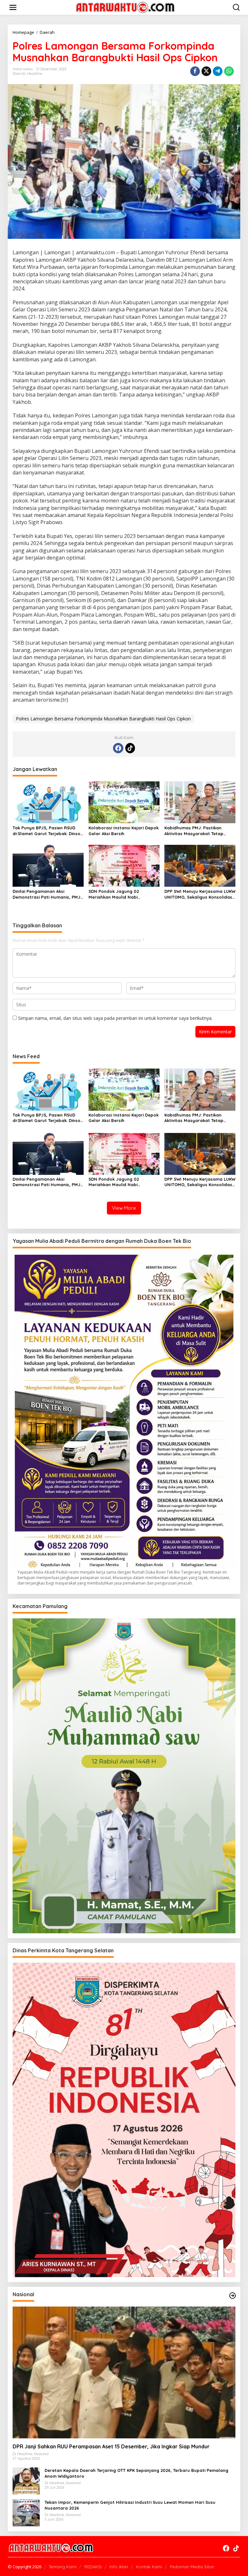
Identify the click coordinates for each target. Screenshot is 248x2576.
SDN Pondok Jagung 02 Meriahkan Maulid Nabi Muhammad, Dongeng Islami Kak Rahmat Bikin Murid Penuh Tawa (124, 894)
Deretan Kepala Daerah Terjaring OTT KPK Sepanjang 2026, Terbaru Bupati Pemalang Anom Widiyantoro (136, 2473)
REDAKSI (93, 2567)
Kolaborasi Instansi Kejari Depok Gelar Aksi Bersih (124, 831)
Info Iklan (119, 2567)
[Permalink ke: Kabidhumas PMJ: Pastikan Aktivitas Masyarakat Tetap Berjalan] (200, 802)
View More (124, 1208)
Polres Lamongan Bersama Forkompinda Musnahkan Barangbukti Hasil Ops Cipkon (103, 719)
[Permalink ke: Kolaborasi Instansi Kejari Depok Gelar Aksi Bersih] (124, 802)
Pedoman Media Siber (192, 2567)
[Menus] (13, 7)
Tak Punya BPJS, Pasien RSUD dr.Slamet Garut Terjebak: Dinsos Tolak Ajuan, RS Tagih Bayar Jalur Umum (48, 831)
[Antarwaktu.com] (125, 7)
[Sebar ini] (195, 71)
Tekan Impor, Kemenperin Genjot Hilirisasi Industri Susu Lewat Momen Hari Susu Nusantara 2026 (130, 2505)
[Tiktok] (130, 748)
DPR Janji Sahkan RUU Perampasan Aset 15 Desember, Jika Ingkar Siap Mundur (111, 2446)
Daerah (19, 73)
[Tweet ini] (206, 71)
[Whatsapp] (229, 71)
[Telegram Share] (218, 71)
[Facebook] (118, 748)
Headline (35, 73)
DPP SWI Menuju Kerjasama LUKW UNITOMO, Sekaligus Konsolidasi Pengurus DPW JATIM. (200, 894)
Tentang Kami (63, 2567)
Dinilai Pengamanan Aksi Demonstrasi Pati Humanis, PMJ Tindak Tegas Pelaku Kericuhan (46, 894)
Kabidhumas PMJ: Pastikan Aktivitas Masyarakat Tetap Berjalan (194, 831)
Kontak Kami (149, 2567)
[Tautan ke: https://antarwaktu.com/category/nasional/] (232, 2296)
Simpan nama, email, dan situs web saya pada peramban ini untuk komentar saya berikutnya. (115, 1018)
